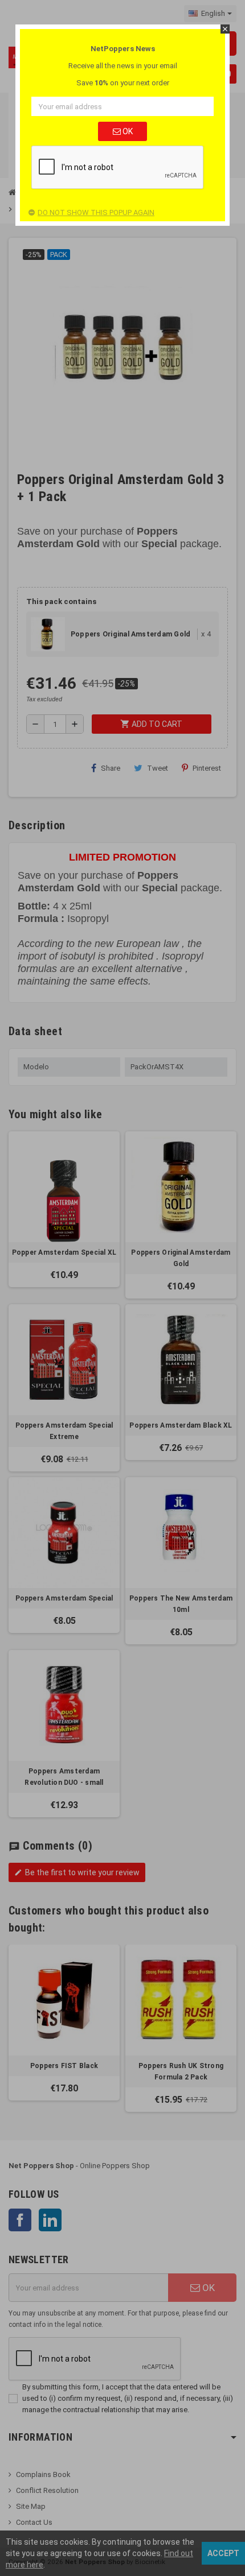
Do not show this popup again (96, 212)
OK (127, 131)
